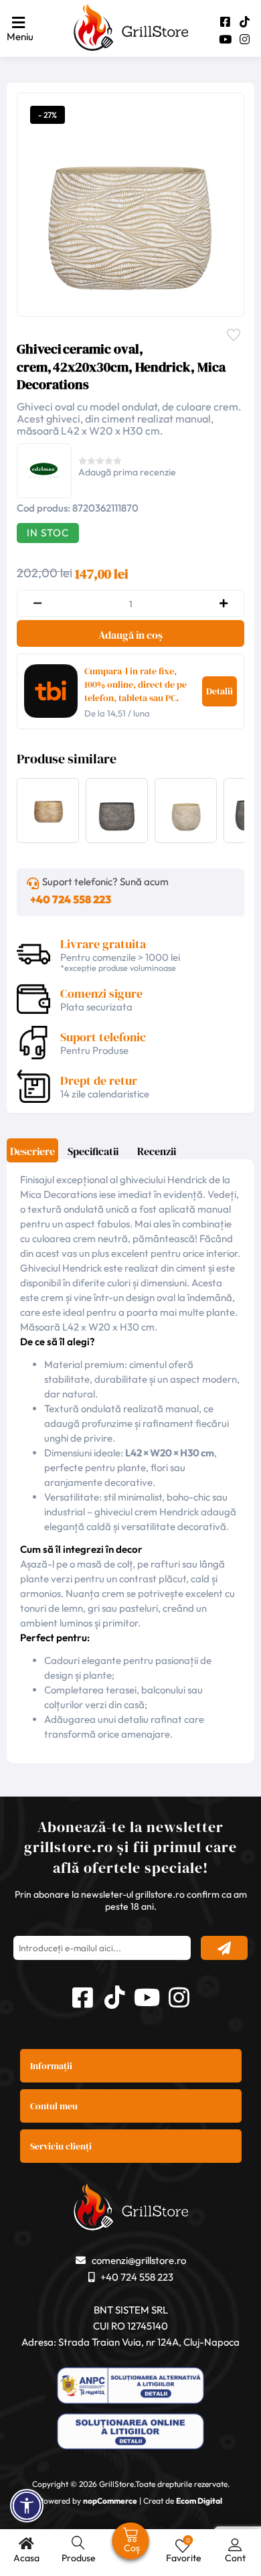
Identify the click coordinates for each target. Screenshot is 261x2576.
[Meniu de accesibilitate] (27, 2506)
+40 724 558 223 (71, 899)
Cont (235, 2558)
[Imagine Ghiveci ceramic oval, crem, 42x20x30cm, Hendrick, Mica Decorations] (127, 203)
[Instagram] (245, 39)
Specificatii (93, 1151)
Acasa (26, 2558)
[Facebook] (225, 22)
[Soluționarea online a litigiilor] (130, 2433)
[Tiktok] (245, 22)
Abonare (224, 1948)
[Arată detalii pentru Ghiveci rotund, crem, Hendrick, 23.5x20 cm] (186, 836)
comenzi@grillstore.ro (139, 2260)
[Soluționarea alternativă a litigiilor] (130, 2387)
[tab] (32, 1155)
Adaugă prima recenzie (127, 472)
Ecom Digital (199, 2501)
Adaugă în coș (130, 635)
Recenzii (157, 1151)
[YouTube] (225, 39)
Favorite (237, 333)
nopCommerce (110, 2501)
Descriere (32, 1151)
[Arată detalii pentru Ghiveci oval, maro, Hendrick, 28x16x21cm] (117, 836)
